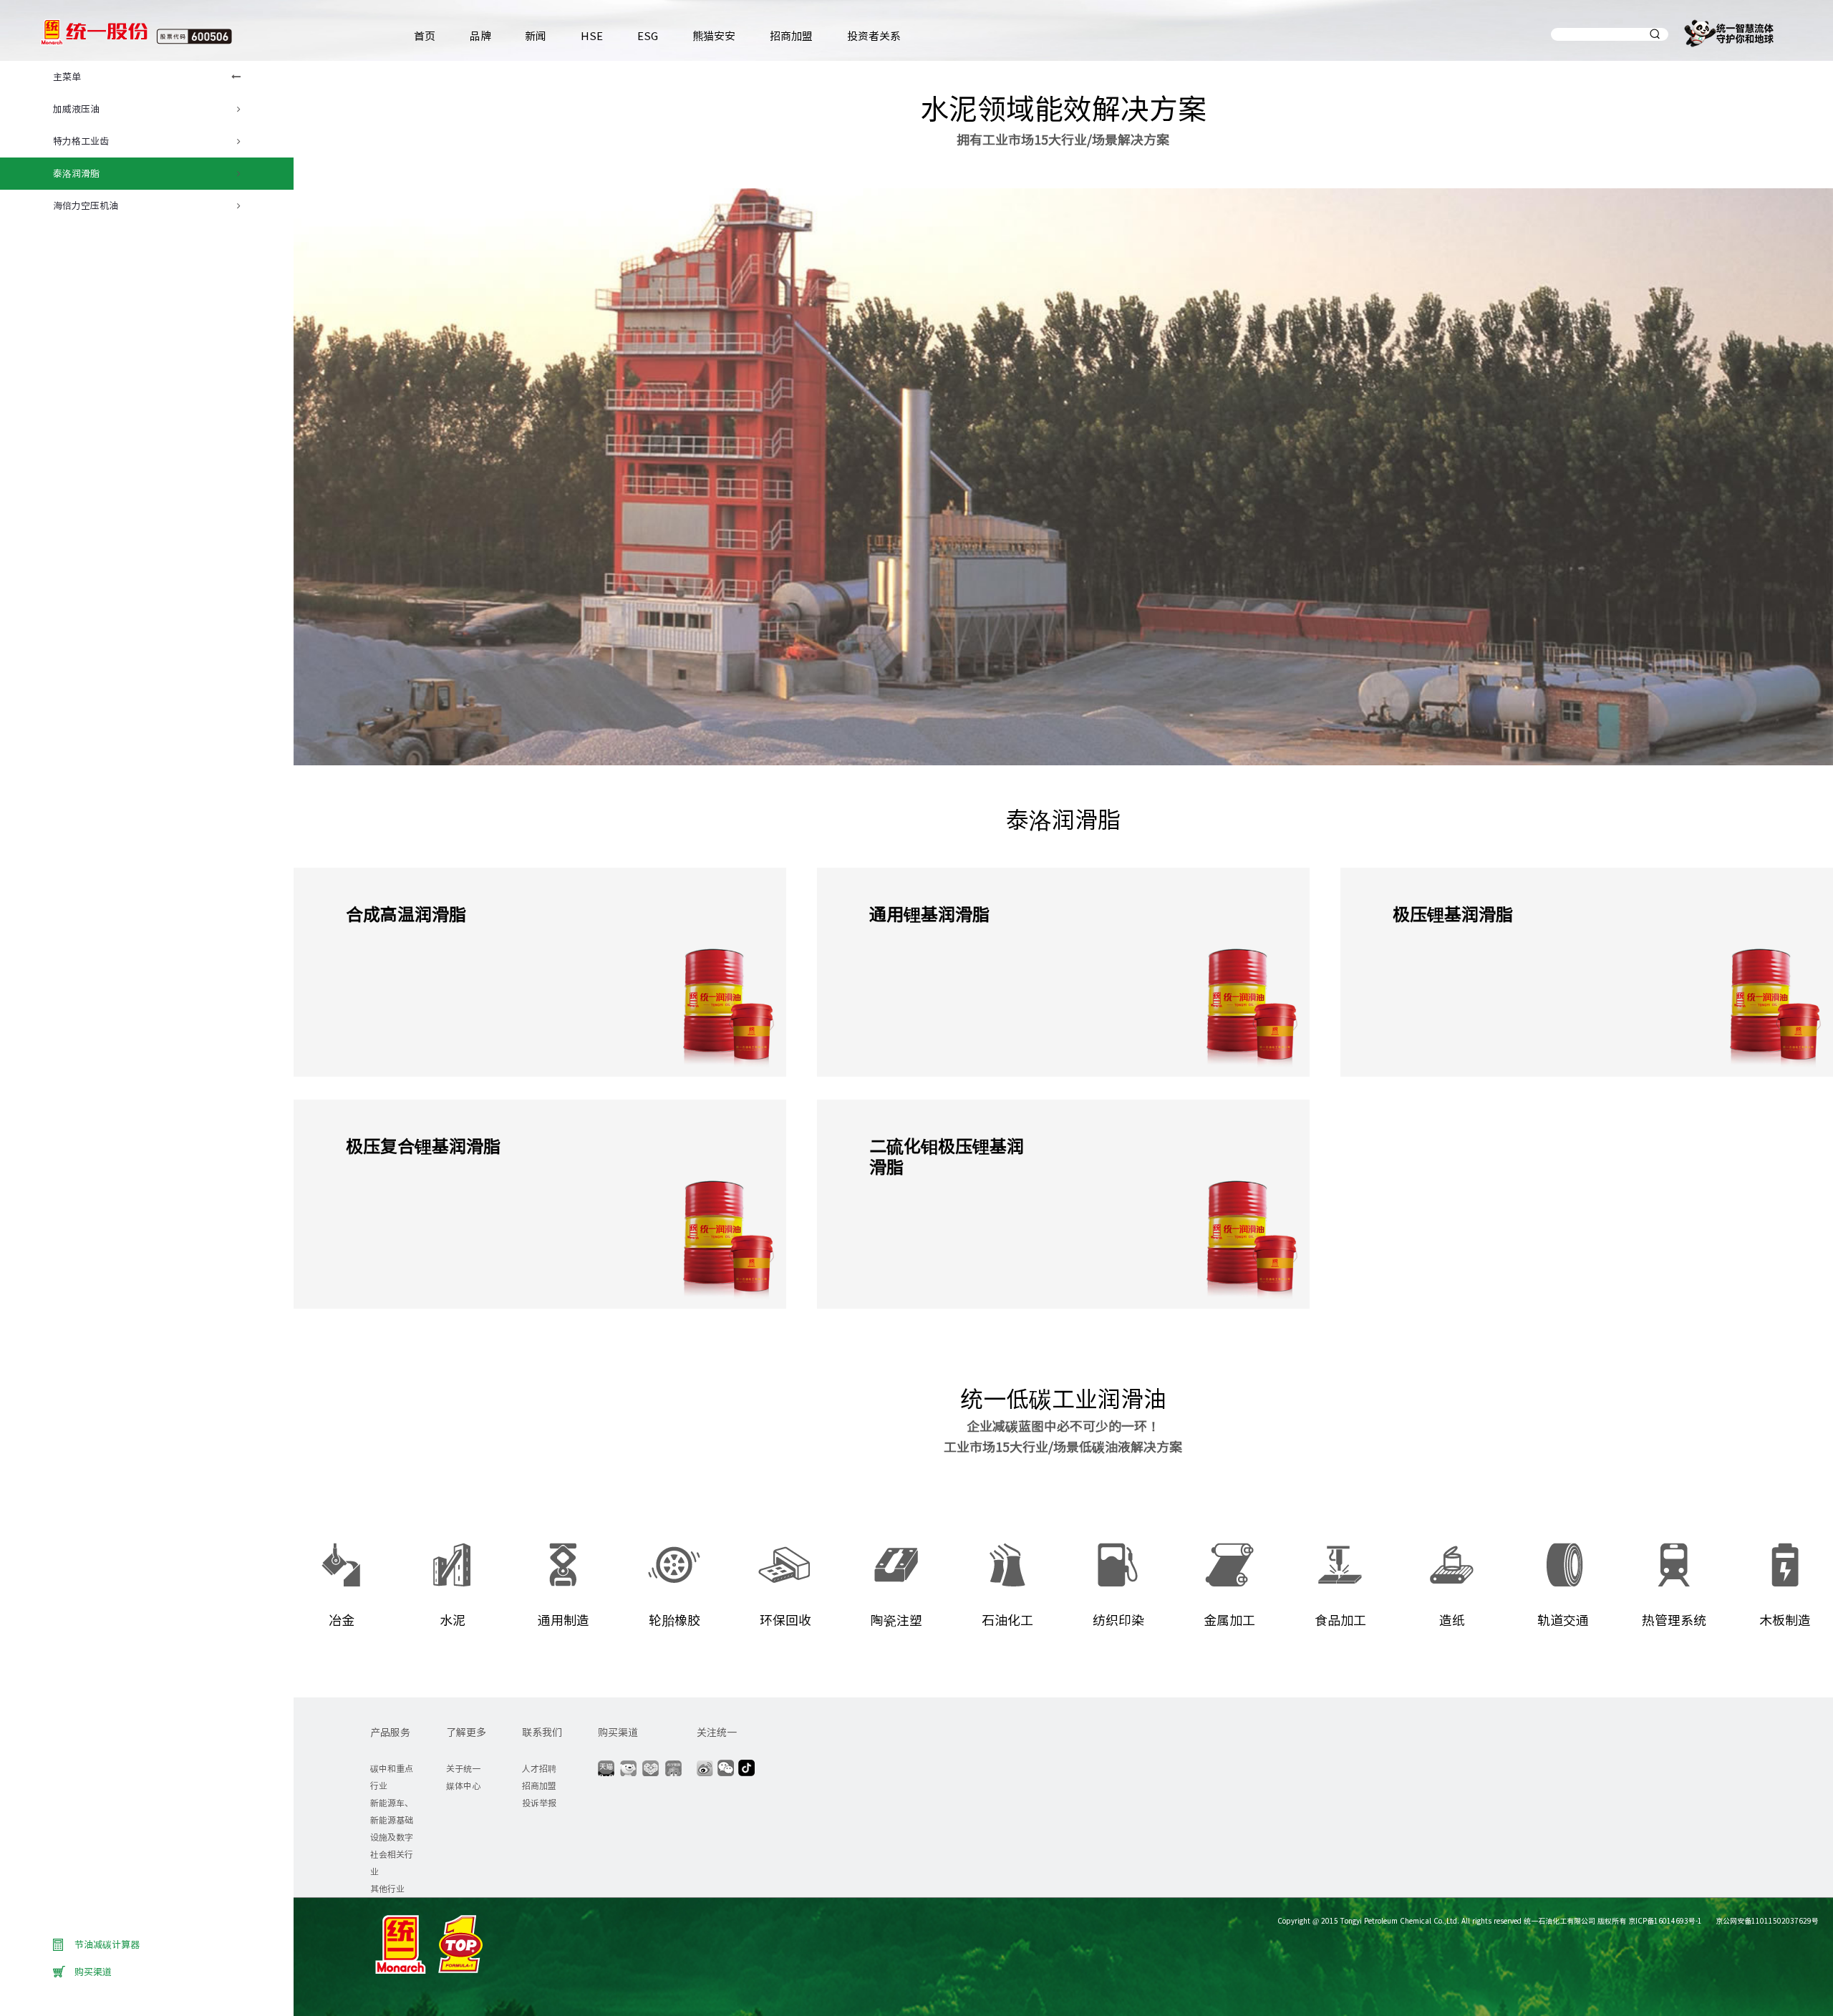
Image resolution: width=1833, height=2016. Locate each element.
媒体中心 (463, 1785)
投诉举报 (539, 1802)
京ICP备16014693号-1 (1665, 1920)
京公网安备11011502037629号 (1766, 1920)
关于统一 (463, 1768)
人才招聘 (539, 1768)
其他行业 (387, 1888)
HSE (592, 35)
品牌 (480, 35)
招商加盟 (791, 35)
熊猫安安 (714, 35)
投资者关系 (874, 35)
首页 (425, 35)
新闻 (536, 35)
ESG (648, 35)
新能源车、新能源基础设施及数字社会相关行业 (392, 1837)
